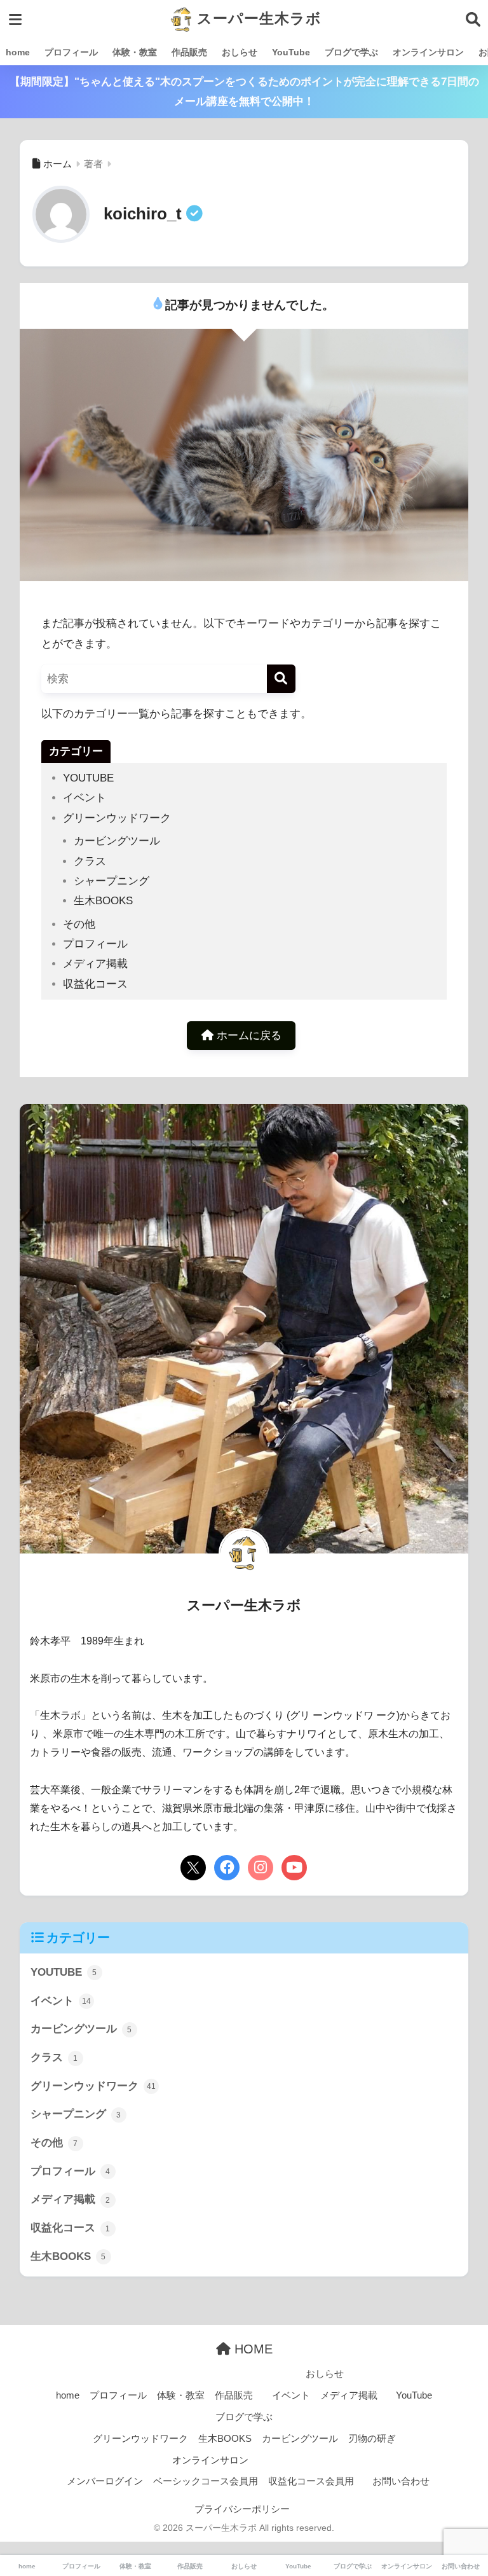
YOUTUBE (88, 778)
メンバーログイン (105, 2481)
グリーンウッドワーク (117, 818)
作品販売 (189, 52)
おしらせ (240, 52)
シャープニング (112, 881)
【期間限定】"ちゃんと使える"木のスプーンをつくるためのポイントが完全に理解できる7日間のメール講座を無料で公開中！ (244, 92)
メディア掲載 (95, 964)
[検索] (281, 679)
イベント (85, 798)
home (18, 52)
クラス (90, 861)
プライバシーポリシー (242, 2509)
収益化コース (95, 984)
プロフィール (71, 52)
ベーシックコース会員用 (206, 2481)
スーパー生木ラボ (257, 18)
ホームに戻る (247, 1036)
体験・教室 (135, 52)
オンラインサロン (428, 52)
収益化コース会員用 (311, 2481)
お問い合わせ (401, 2481)
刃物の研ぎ (372, 2439)
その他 (79, 924)
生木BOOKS (103, 901)
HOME (252, 2349)
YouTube (291, 52)
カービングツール (117, 841)
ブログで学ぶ (351, 52)
